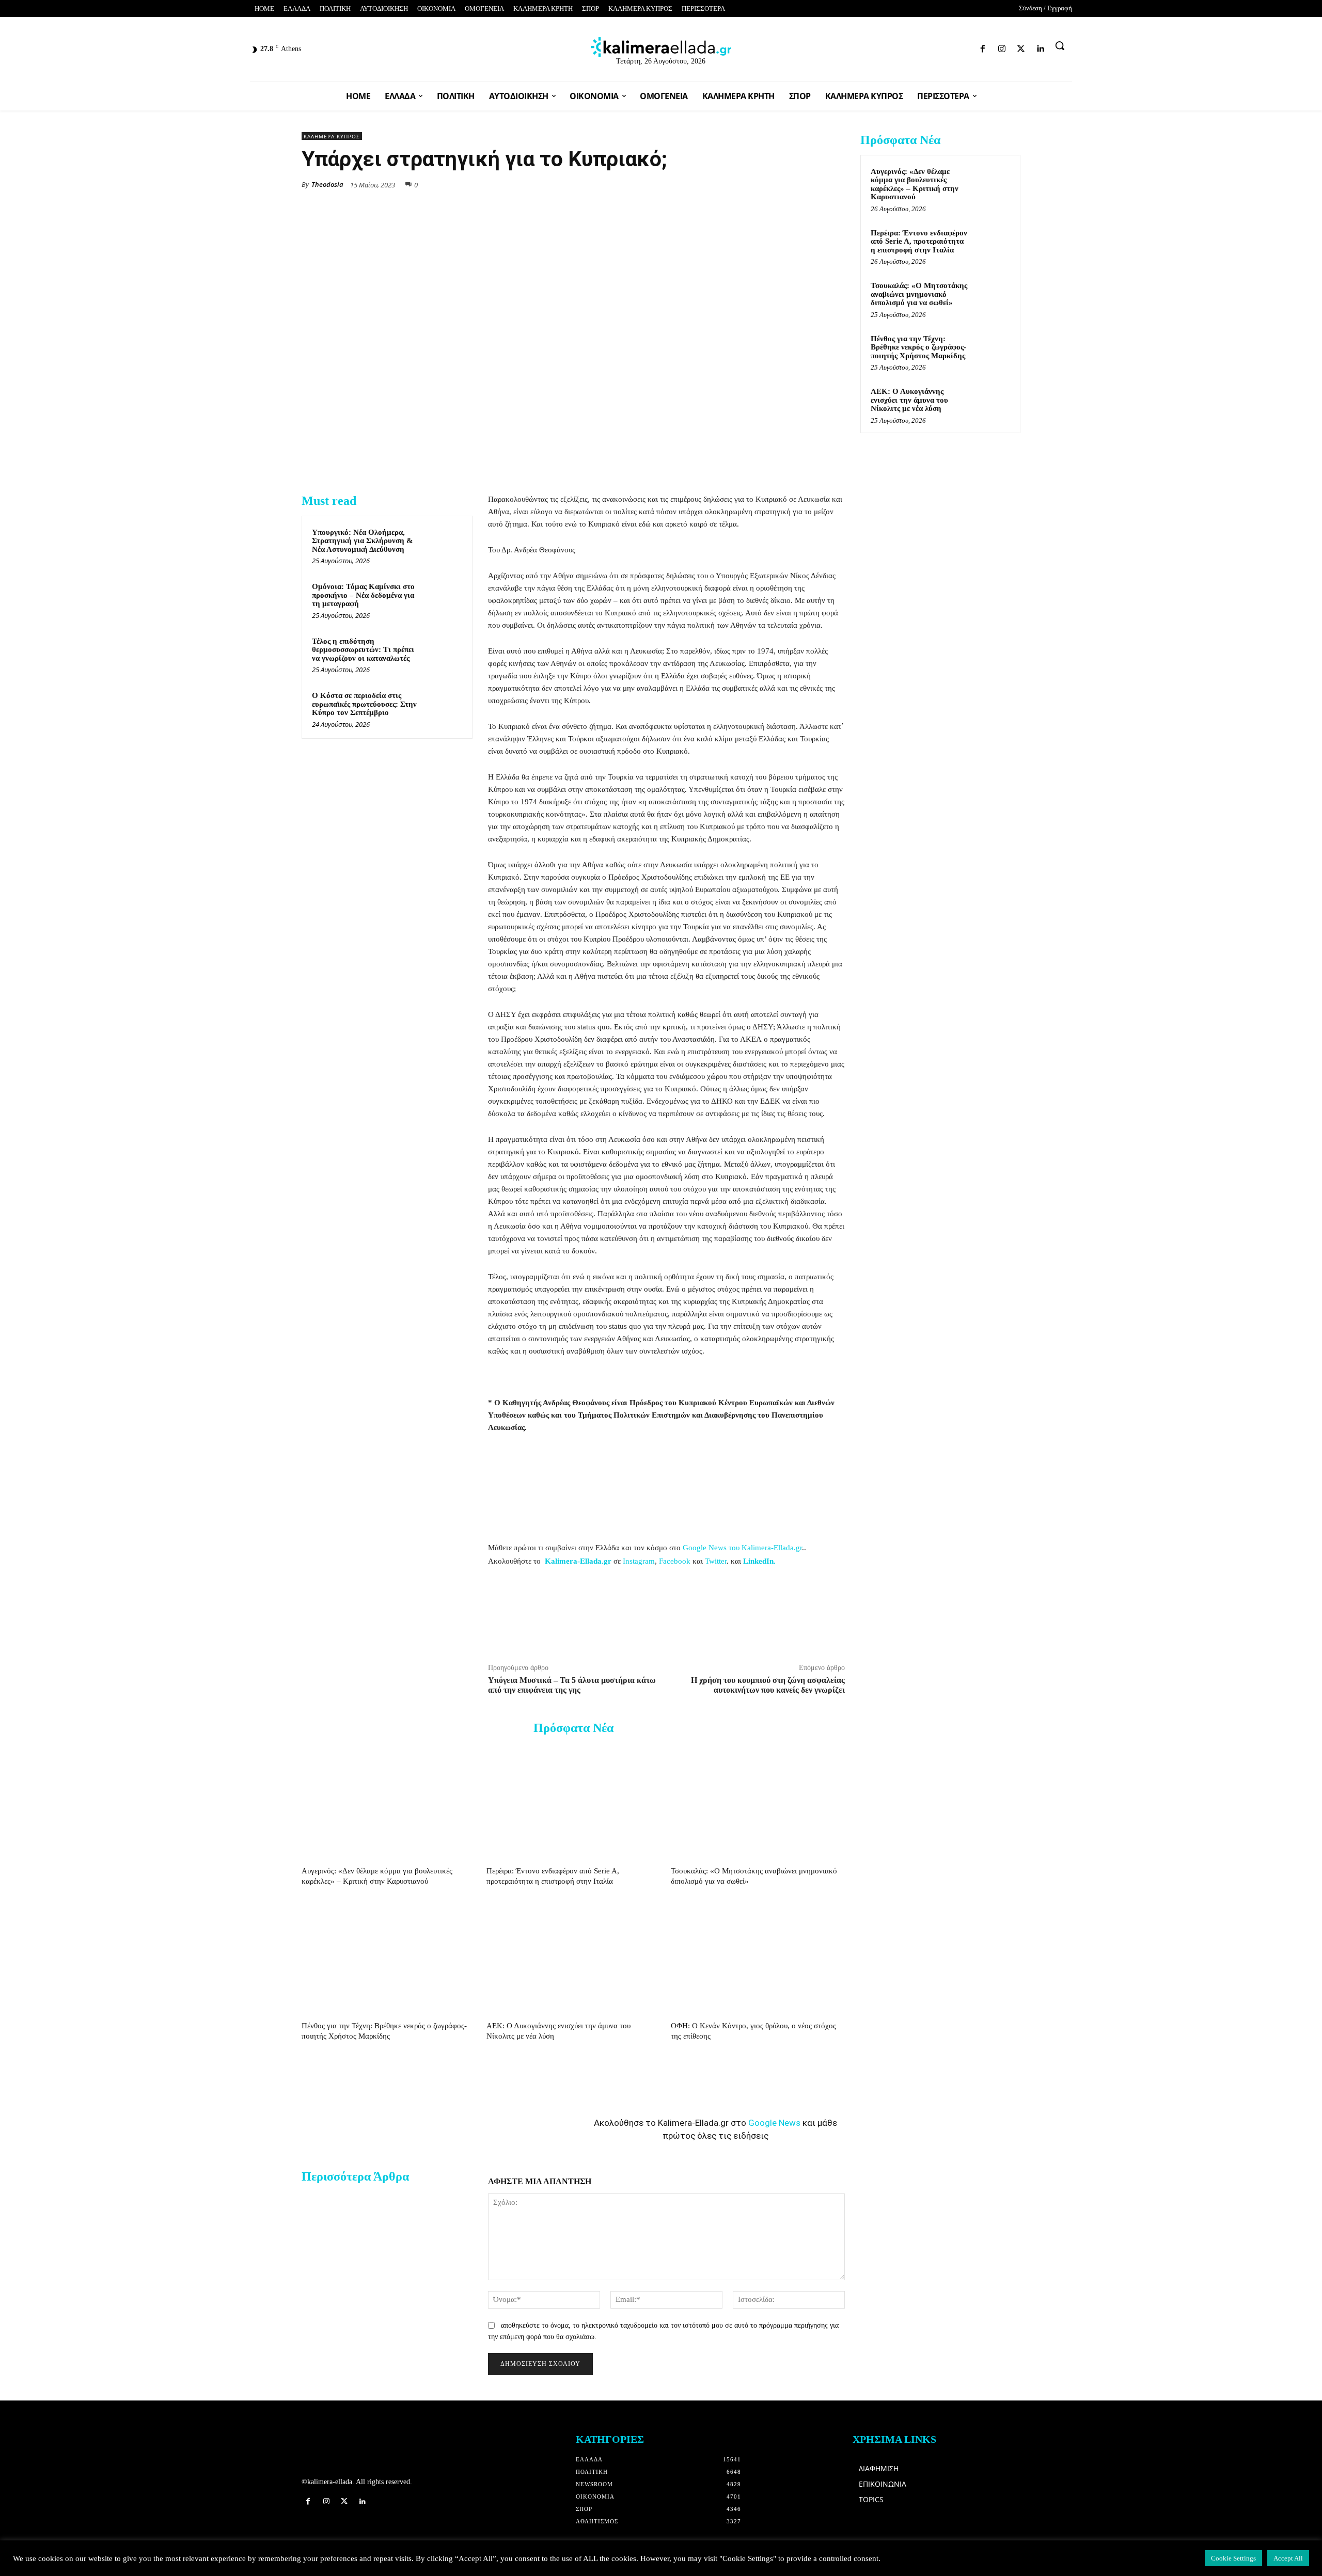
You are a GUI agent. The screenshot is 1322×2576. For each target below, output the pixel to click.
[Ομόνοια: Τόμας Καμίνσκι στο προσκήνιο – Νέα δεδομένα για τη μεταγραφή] (443, 600)
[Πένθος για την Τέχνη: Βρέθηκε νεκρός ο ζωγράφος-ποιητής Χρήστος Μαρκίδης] (389, 1957)
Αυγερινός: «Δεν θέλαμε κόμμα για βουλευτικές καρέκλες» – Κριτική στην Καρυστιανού (915, 184)
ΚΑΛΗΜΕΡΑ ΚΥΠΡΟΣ (332, 136)
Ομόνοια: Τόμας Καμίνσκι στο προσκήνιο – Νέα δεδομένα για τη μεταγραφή (363, 595)
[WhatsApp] (763, 184)
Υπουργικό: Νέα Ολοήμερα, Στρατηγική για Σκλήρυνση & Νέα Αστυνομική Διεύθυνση (363, 541)
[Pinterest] (835, 184)
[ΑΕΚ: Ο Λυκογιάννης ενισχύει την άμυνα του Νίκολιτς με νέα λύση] (573, 1957)
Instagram (639, 1561)
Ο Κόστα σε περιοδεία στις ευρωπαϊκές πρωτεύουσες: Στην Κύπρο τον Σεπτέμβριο (364, 704)
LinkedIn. (759, 1561)
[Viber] (811, 184)
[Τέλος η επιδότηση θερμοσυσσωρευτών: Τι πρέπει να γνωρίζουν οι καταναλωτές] (443, 655)
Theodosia (327, 184)
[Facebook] (914, 47)
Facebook (675, 1561)
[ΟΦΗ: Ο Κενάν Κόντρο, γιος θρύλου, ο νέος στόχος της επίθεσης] (758, 1957)
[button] (1060, 45)
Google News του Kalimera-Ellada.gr (742, 1548)
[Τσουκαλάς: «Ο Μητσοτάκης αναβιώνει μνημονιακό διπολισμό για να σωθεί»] (758, 1803)
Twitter (716, 1561)
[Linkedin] (969, 47)
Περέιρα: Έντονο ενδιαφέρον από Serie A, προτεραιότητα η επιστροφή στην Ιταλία (919, 241)
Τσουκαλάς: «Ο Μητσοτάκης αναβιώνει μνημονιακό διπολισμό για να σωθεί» (919, 294)
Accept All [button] (1288, 2558)
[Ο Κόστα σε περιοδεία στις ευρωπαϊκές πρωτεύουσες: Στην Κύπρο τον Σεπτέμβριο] (443, 709)
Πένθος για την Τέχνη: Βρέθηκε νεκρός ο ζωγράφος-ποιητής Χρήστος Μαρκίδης (918, 347)
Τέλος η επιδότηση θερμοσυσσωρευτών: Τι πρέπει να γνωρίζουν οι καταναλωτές (363, 650)
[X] (739, 184)
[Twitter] (951, 47)
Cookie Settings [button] (1233, 2558)
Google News (774, 2123)
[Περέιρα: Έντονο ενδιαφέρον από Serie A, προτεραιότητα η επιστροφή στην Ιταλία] (573, 1803)
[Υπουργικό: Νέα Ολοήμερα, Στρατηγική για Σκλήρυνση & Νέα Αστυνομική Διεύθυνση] (443, 546)
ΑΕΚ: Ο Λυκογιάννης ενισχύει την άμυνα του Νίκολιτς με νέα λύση (909, 400)
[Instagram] (933, 47)
